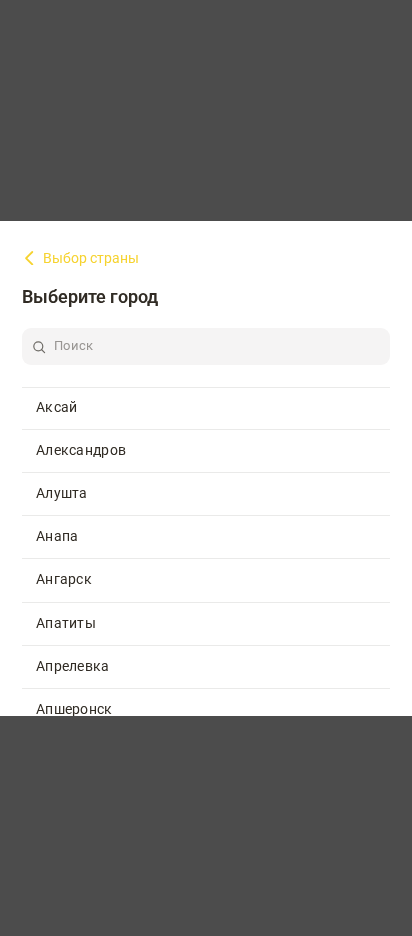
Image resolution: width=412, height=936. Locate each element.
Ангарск (64, 579)
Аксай (57, 407)
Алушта (62, 493)
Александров (81, 450)
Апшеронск (74, 709)
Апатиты (66, 623)
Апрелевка (73, 666)
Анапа (57, 536)
